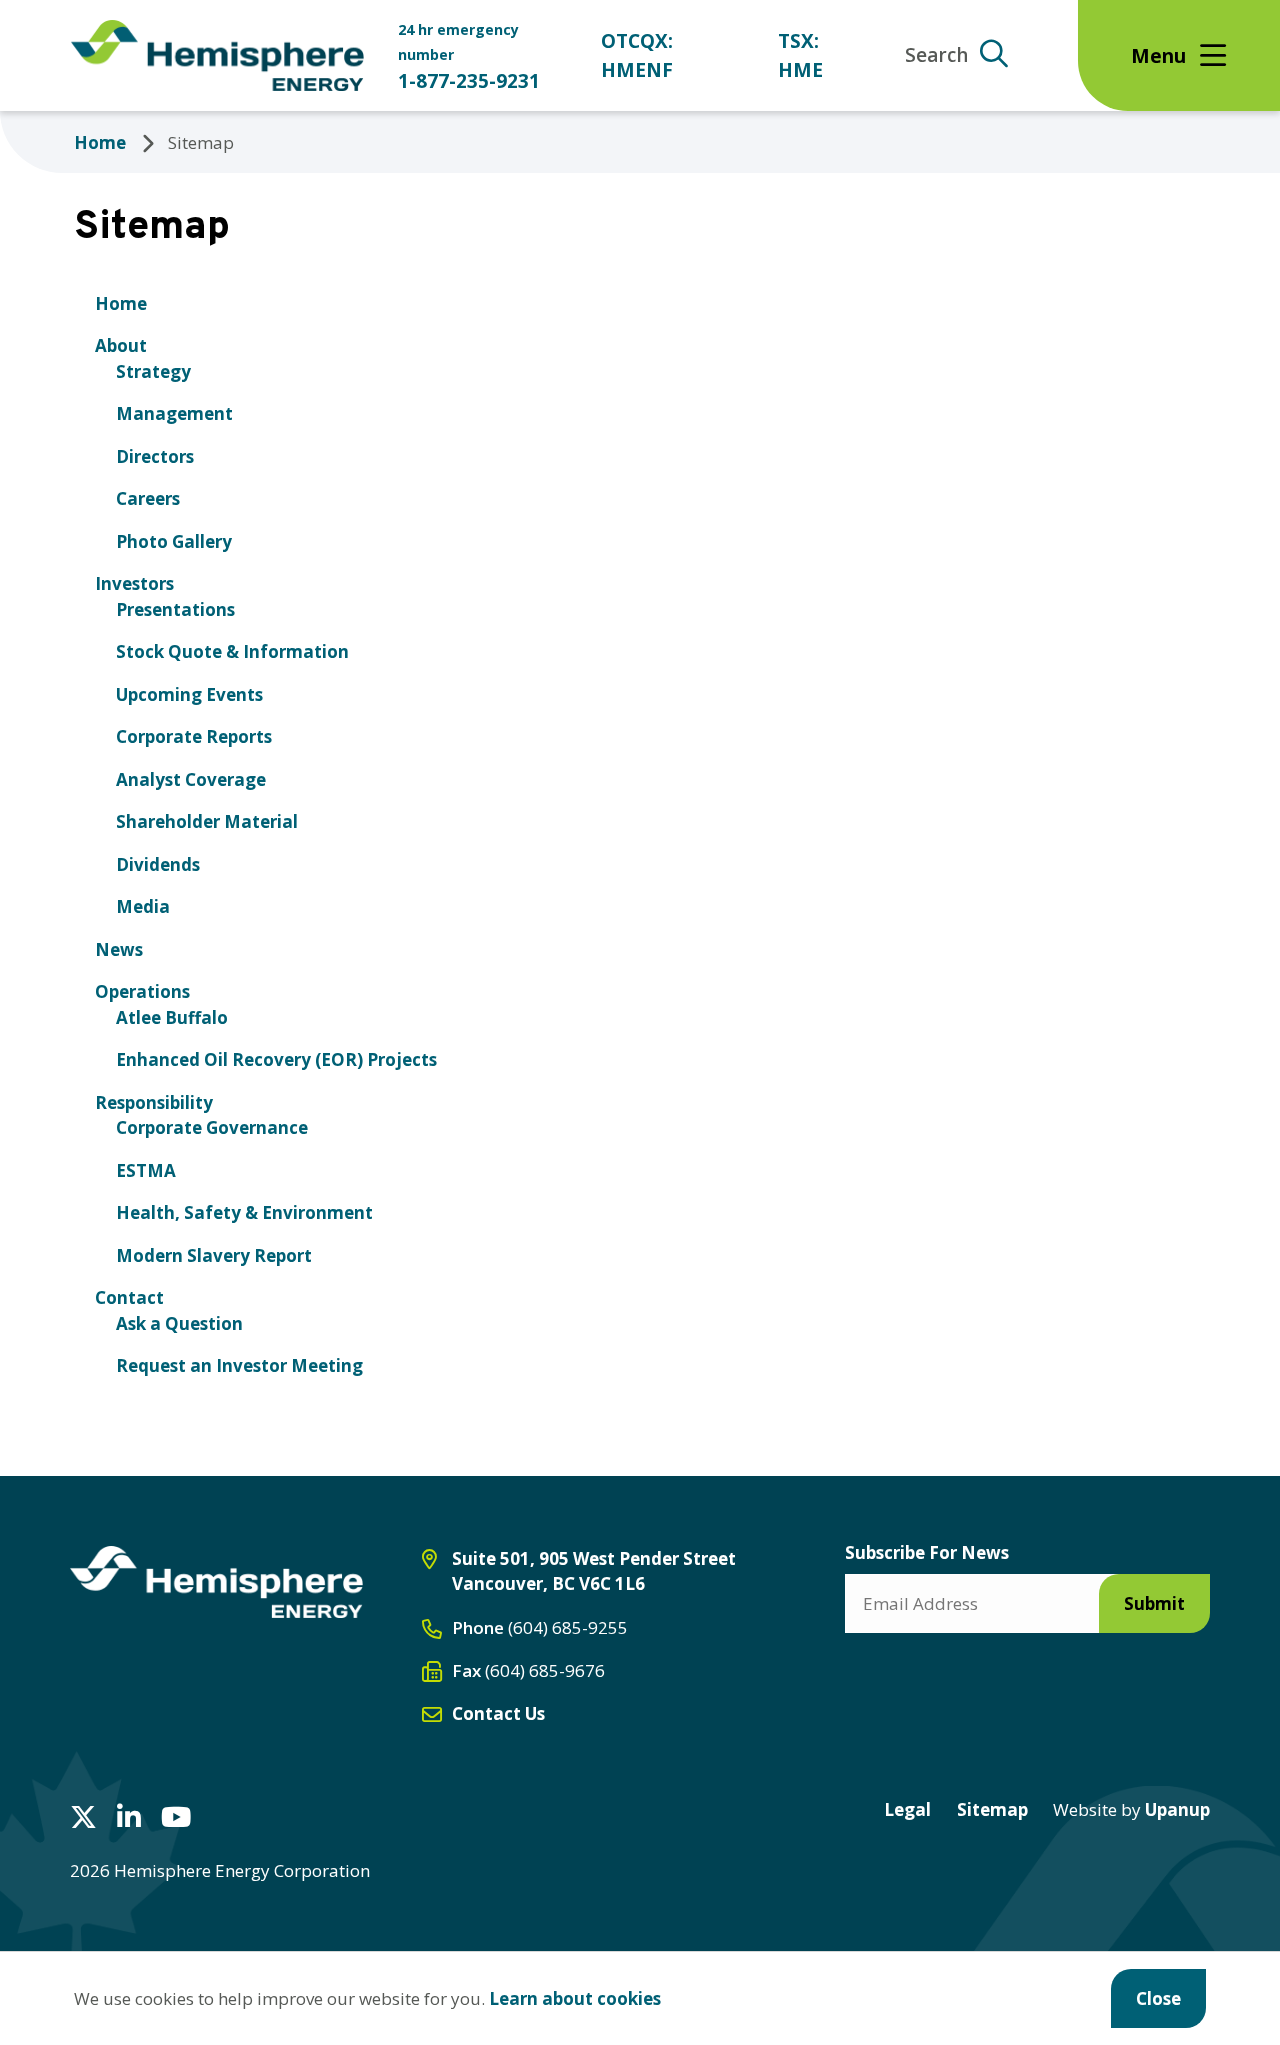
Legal (907, 1809)
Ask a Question (179, 1323)
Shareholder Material (207, 821)
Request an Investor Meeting (239, 1365)
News (119, 949)
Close (1158, 1998)
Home (100, 142)
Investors (134, 583)
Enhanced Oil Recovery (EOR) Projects (276, 1059)
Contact (129, 1297)
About (121, 345)
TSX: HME (800, 55)
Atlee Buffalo (172, 1017)
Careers (148, 498)
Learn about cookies (575, 1998)
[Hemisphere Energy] (216, 1582)
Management (174, 413)
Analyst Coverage (191, 779)
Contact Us (498, 1713)
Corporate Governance (212, 1127)
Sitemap (992, 1809)
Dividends (158, 864)
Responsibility (154, 1102)
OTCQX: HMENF (637, 55)
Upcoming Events (189, 694)
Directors (155, 456)
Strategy (153, 371)
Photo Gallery (174, 541)
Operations (142, 991)
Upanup (1131, 1809)
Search (936, 55)
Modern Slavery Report (214, 1255)
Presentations (175, 609)
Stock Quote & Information (232, 651)
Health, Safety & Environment (244, 1212)
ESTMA (146, 1170)
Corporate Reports (194, 736)
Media (143, 906)
